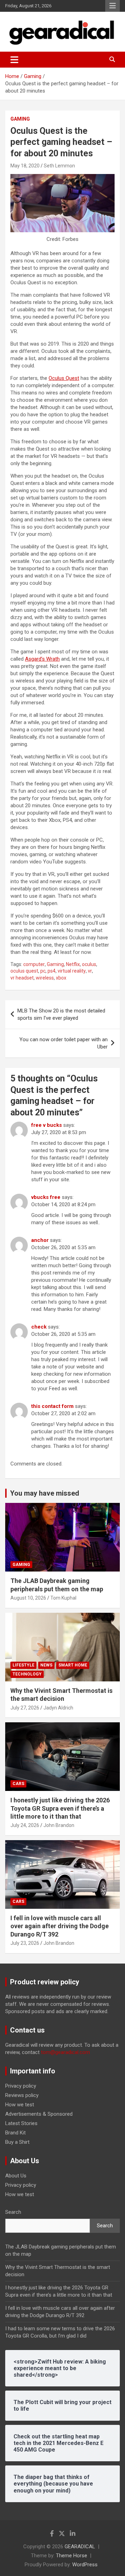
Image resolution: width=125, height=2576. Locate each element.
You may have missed (45, 1493)
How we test (20, 2105)
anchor (40, 1240)
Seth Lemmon (59, 166)
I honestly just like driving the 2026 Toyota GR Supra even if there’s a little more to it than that (60, 1808)
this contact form (52, 1406)
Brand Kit (15, 2133)
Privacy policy (21, 2086)
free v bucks (47, 1125)
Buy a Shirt (17, 2142)
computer (34, 964)
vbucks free (46, 1197)
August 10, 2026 (28, 1598)
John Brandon (59, 1825)
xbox (61, 978)
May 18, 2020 (25, 166)
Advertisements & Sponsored (39, 2114)
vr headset (22, 978)
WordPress (85, 2565)
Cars (18, 1784)
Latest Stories (21, 2123)
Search (13, 2212)
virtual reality (72, 971)
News (46, 1665)
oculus (89, 964)
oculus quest (24, 971)
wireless (45, 978)
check (39, 1327)
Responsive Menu (112, 6)
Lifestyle (23, 1665)
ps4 (52, 971)
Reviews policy (22, 2095)
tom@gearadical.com (65, 2052)
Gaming (20, 119)
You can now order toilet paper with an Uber (64, 1043)
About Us (16, 2176)
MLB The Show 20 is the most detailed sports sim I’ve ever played (61, 1014)
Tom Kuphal (63, 1598)
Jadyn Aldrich (58, 1708)
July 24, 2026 (25, 1825)
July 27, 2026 (25, 1708)
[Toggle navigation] (14, 60)
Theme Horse (72, 2556)
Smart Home (73, 1665)
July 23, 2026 (25, 1943)
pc (43, 971)
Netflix (73, 964)
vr (90, 971)
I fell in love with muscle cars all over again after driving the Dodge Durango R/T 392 (60, 1926)
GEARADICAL (80, 2547)
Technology (27, 1674)
